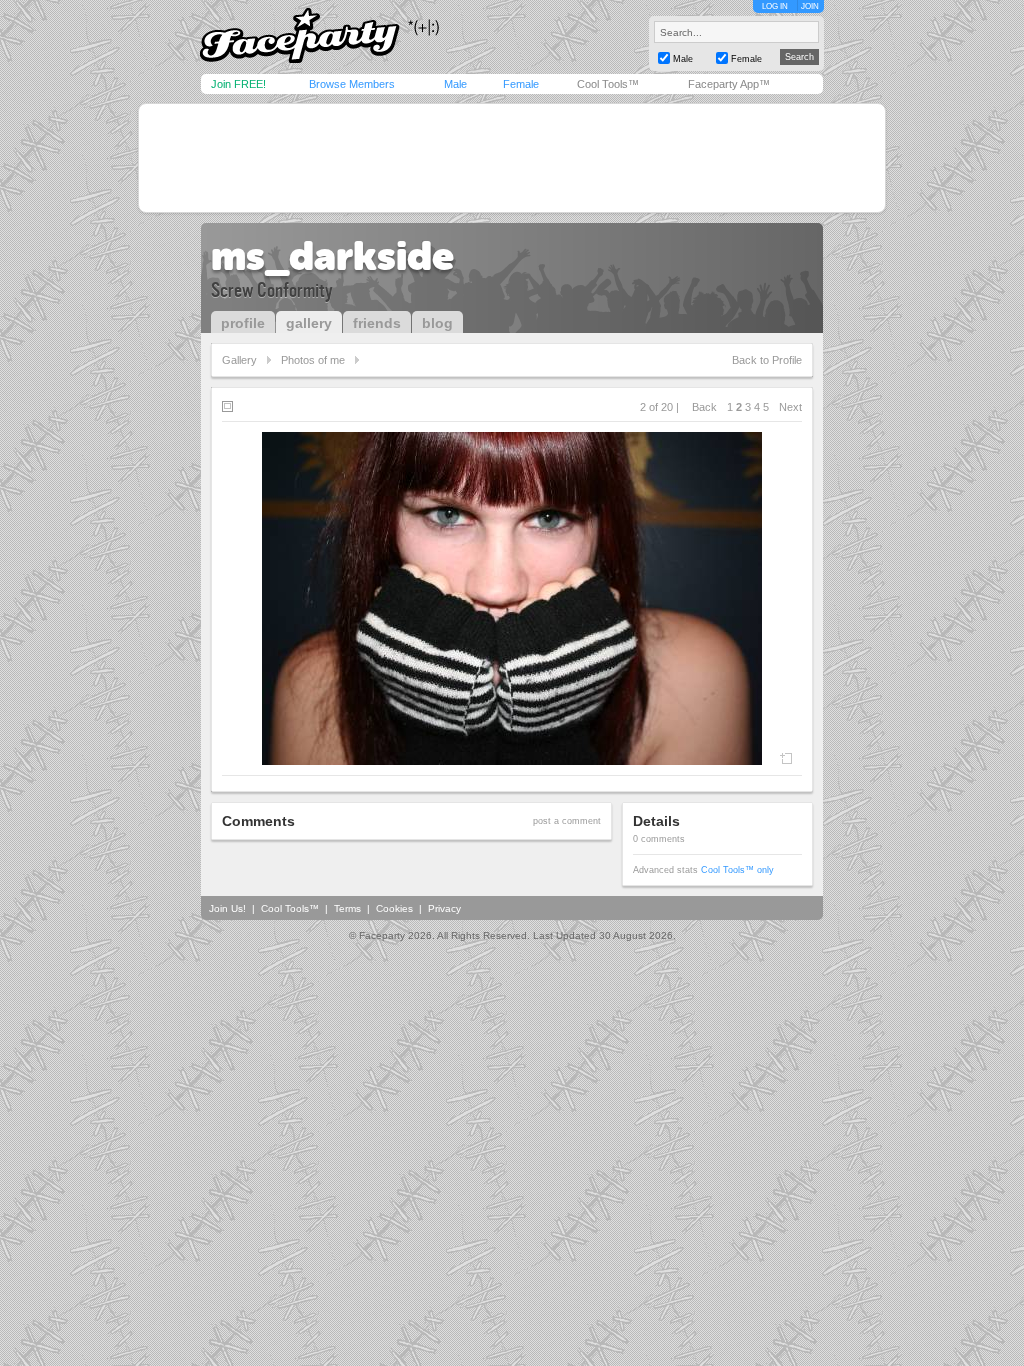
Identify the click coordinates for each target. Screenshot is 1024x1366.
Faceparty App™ (729, 84)
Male (455, 84)
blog (437, 323)
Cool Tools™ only (737, 870)
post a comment (567, 821)
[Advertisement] (512, 158)
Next (790, 407)
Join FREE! (238, 84)
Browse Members (352, 84)
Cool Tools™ (608, 84)
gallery (309, 323)
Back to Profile (767, 360)
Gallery (239, 360)
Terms (347, 908)
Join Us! (227, 908)
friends (377, 323)
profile (243, 323)
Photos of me (313, 360)
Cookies (394, 908)
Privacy (444, 908)
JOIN (810, 6)
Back (704, 407)
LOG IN (775, 6)
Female (521, 84)
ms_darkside (332, 256)
